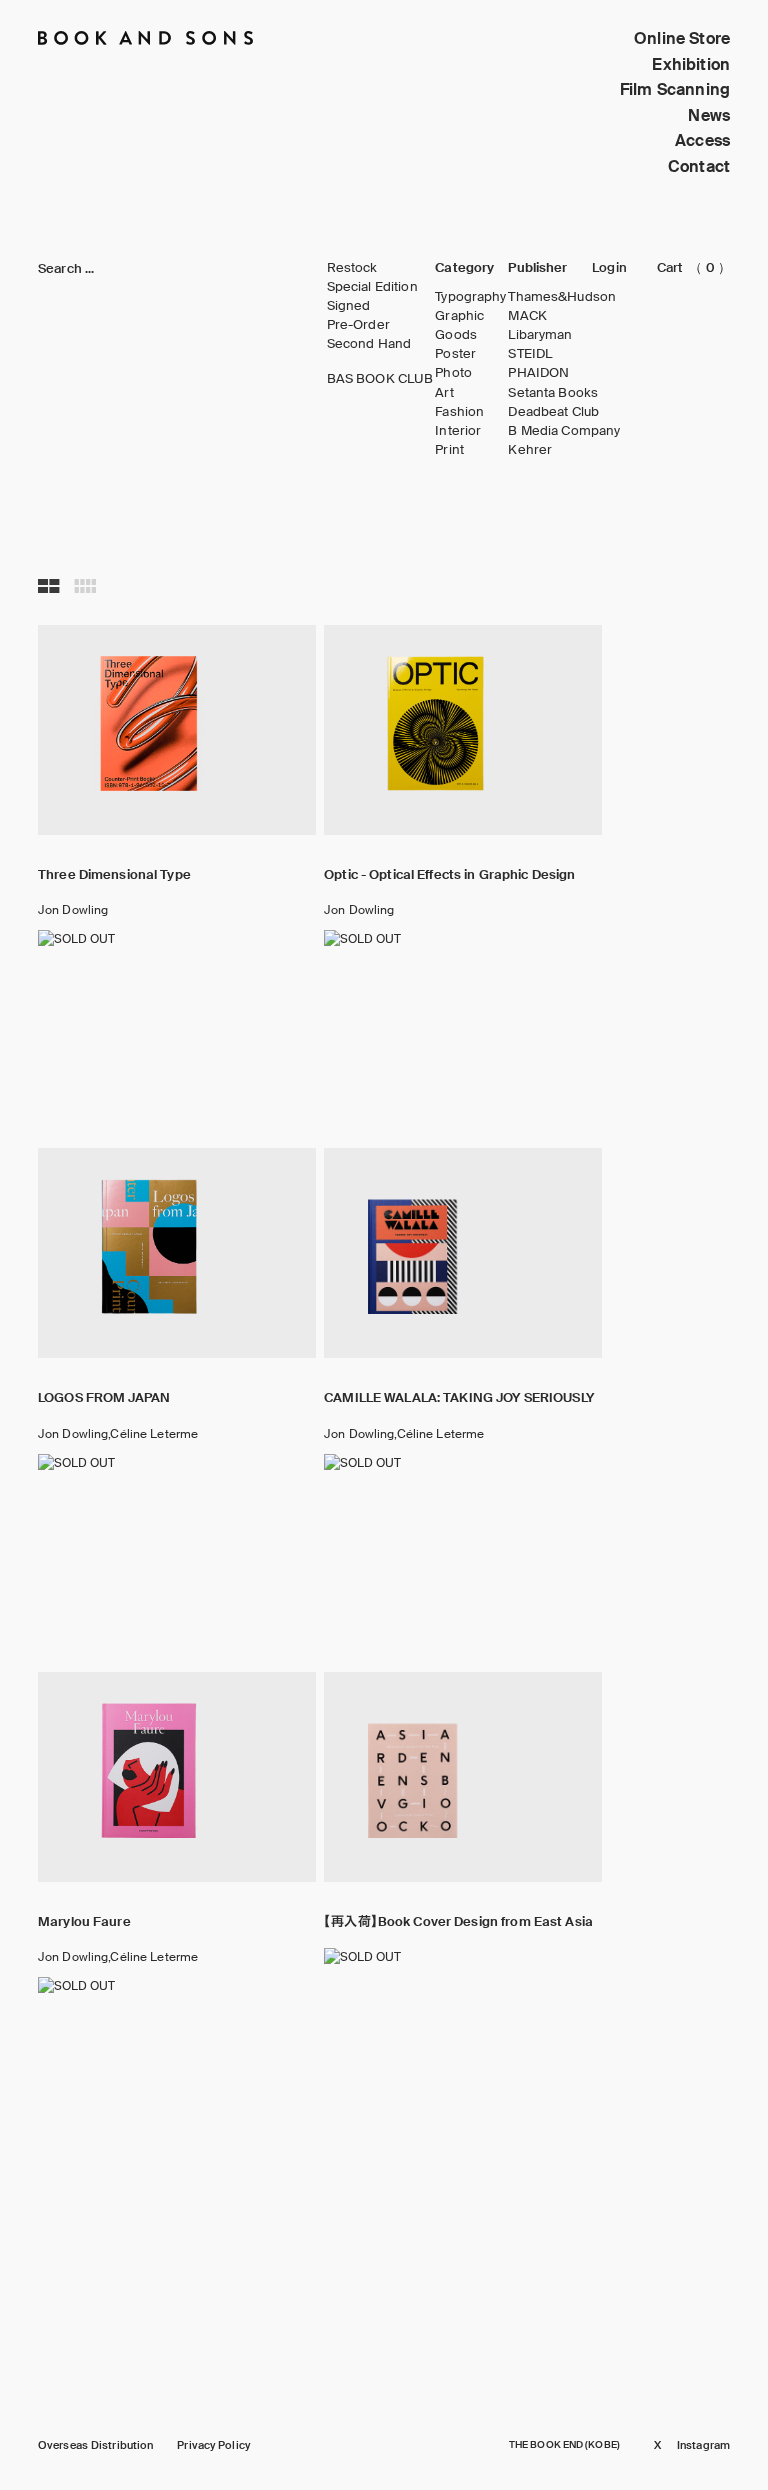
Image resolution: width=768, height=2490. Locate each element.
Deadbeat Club (553, 412)
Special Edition (372, 287)
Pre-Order (358, 325)
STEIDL (530, 354)
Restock (352, 268)
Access (702, 140)
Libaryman (540, 335)
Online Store (682, 38)
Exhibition (691, 64)
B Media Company (564, 431)
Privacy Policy (213, 2445)
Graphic (459, 316)
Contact (699, 166)
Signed (349, 306)
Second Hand (369, 344)
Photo (453, 373)
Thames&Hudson (562, 297)
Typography (470, 297)
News (709, 115)
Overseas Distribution (95, 2445)
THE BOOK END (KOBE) (564, 2445)
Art (444, 393)
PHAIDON (538, 373)
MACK (527, 316)
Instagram (703, 2445)
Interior (458, 431)
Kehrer (530, 450)
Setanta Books (553, 393)
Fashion (459, 412)
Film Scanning (675, 89)
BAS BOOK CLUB (380, 379)
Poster (455, 354)
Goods (456, 335)
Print (449, 450)
